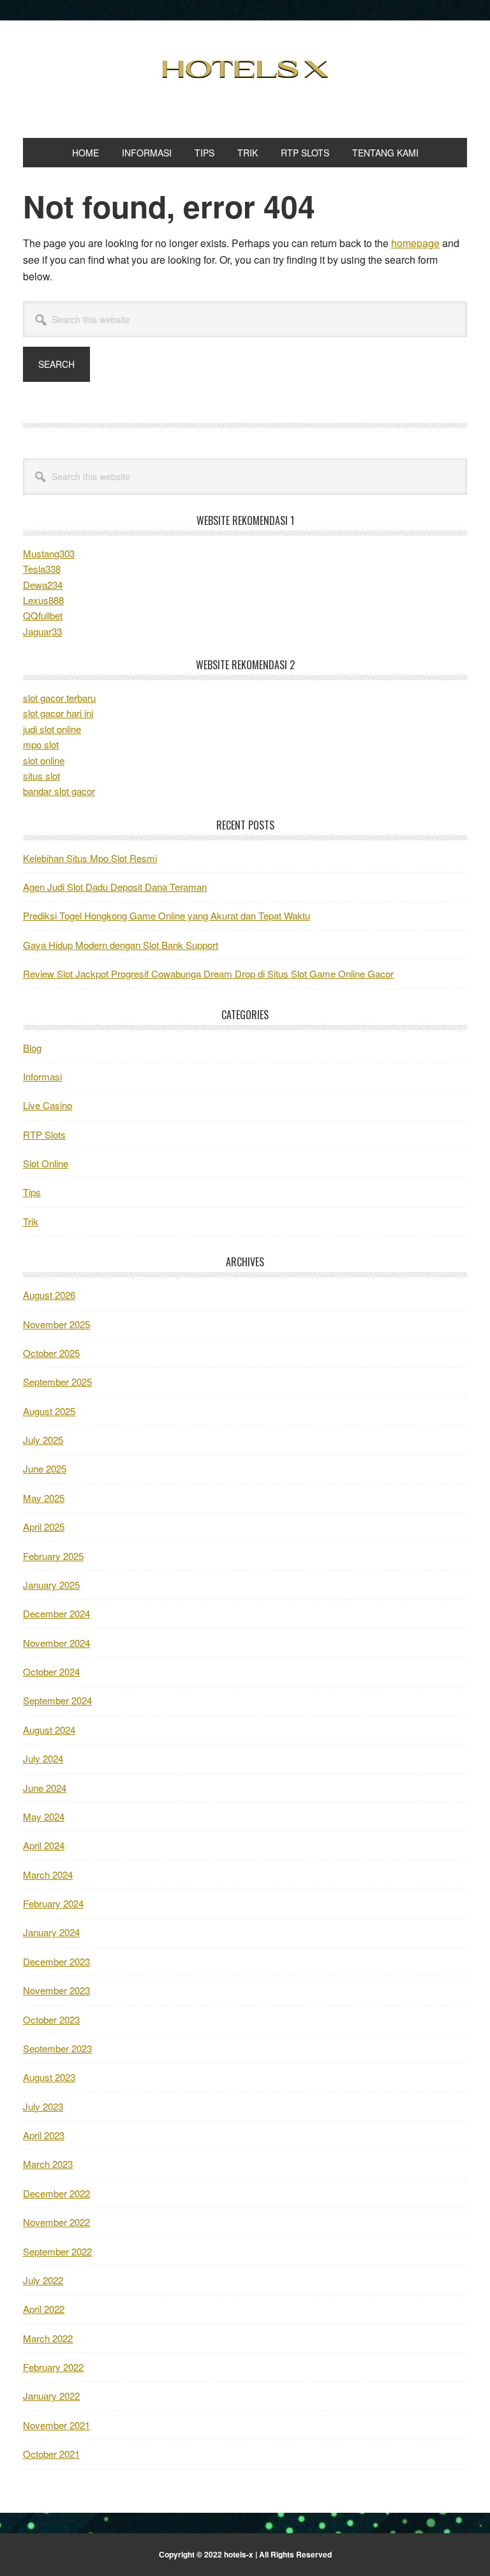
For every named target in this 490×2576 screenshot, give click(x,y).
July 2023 (43, 2106)
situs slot (41, 776)
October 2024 (51, 1671)
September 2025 (57, 1382)
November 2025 (56, 1324)
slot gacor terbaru (59, 698)
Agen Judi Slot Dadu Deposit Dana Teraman (115, 887)
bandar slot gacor (59, 791)
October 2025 (51, 1353)
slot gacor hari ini (58, 713)
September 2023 (57, 2048)
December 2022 (56, 2193)
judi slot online (52, 729)
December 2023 (56, 1961)
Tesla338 (42, 569)
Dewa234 (43, 585)
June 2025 (45, 1468)
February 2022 (53, 2367)
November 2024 (56, 1643)
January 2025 (51, 1585)
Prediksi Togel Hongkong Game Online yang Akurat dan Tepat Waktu (167, 915)
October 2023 (51, 2019)
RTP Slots (44, 1134)
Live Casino (48, 1105)
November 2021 (56, 2425)
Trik (31, 1221)
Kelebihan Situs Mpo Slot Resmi (90, 858)
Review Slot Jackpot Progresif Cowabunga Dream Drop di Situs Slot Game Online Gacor (208, 974)
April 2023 (44, 2135)
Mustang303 (49, 553)
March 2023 (48, 2164)
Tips (32, 1192)
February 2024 (53, 1903)
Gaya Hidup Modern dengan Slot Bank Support (121, 945)
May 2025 (44, 1498)
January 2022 (51, 2396)
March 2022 (48, 2338)
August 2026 (49, 1295)
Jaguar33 (42, 631)
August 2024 (49, 1730)
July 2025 (43, 1440)
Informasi (42, 1076)
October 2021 (51, 2454)
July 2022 (43, 2280)
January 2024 (51, 1932)
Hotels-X (245, 69)
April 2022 (44, 2309)
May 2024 (44, 1816)
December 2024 (56, 1613)
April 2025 (44, 1527)
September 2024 (57, 1700)
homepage (415, 243)
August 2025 (49, 1411)
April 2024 (44, 1845)
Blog (32, 1048)
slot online (44, 760)
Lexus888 (43, 600)
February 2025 (53, 1556)
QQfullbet (43, 615)
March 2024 (48, 1875)
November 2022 (56, 2222)
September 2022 (57, 2251)
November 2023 (56, 1990)
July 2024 (43, 1758)
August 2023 (49, 2077)
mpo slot (41, 744)
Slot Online (46, 1163)
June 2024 (45, 1788)
